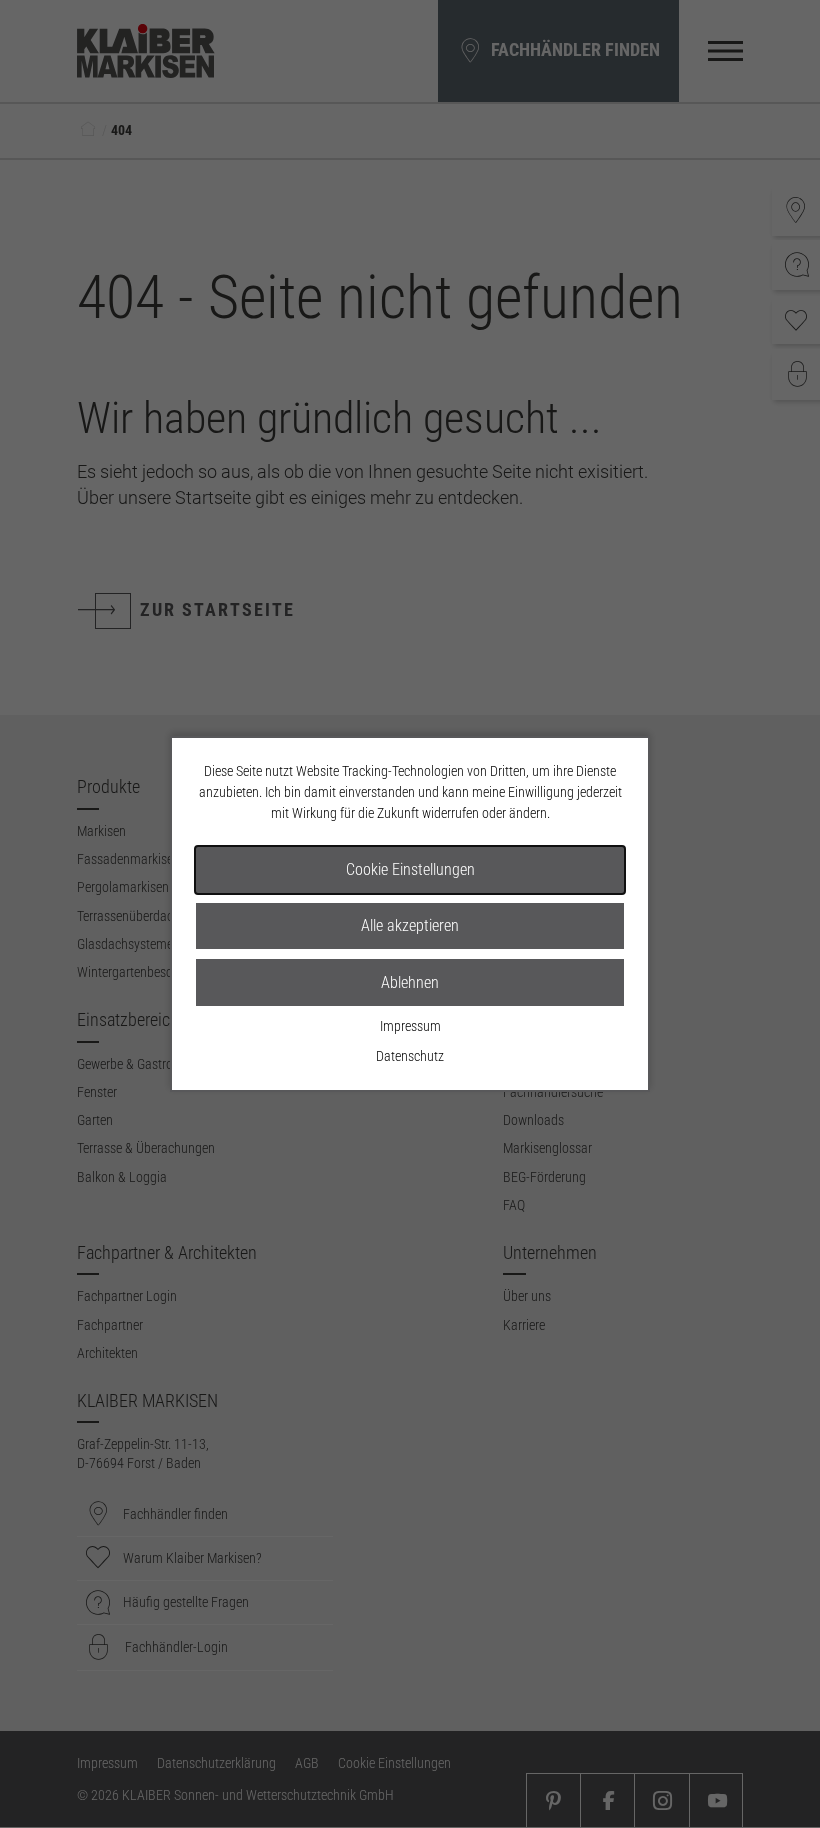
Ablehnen (410, 982)
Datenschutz (410, 1056)
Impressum (410, 1026)
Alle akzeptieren (410, 925)
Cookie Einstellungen (410, 869)
